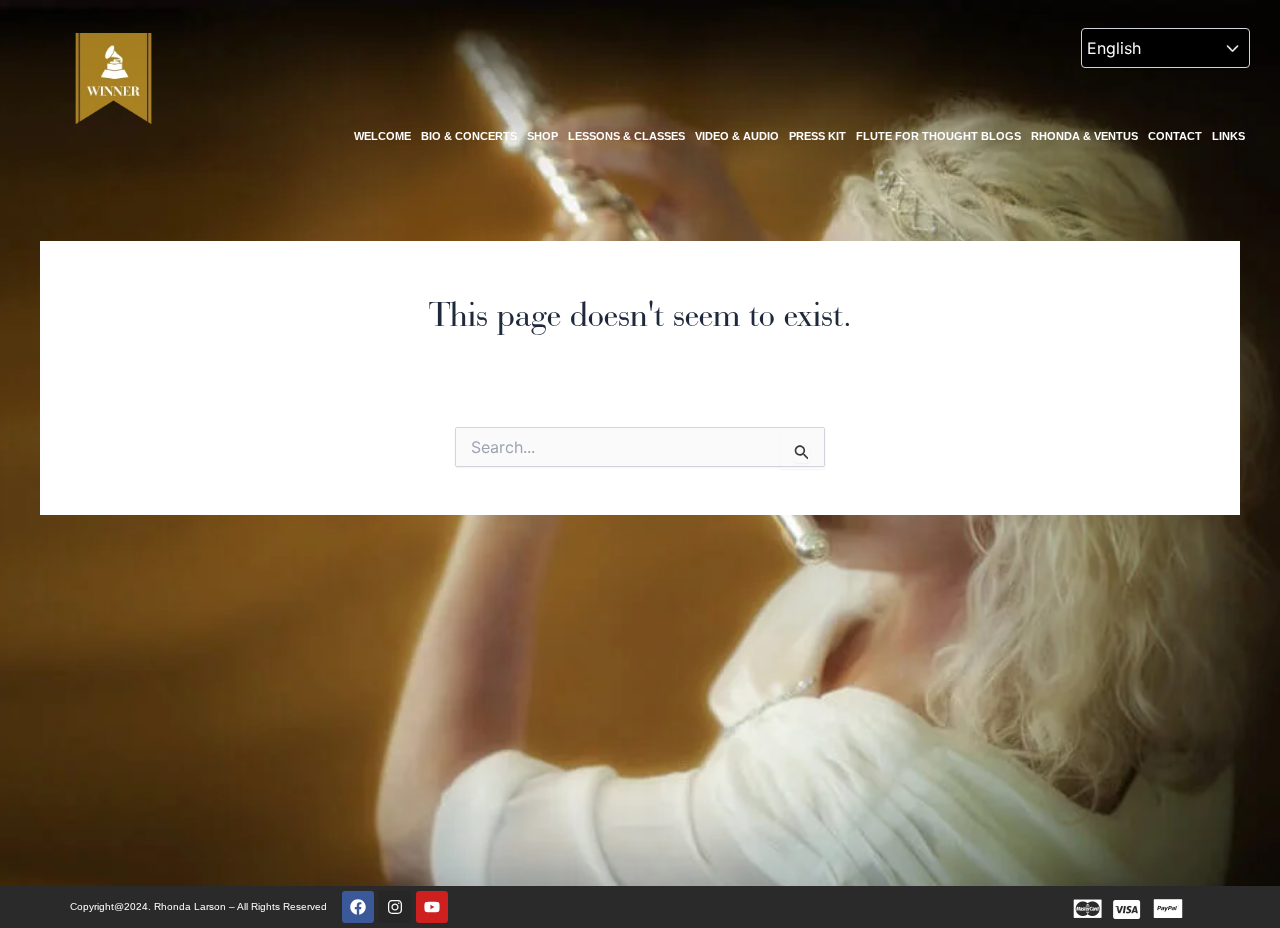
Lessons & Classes (626, 136)
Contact (1175, 136)
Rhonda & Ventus (1084, 136)
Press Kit (817, 136)
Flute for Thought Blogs (938, 136)
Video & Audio (737, 136)
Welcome (382, 136)
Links (1228, 136)
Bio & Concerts (469, 136)
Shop (542, 136)
